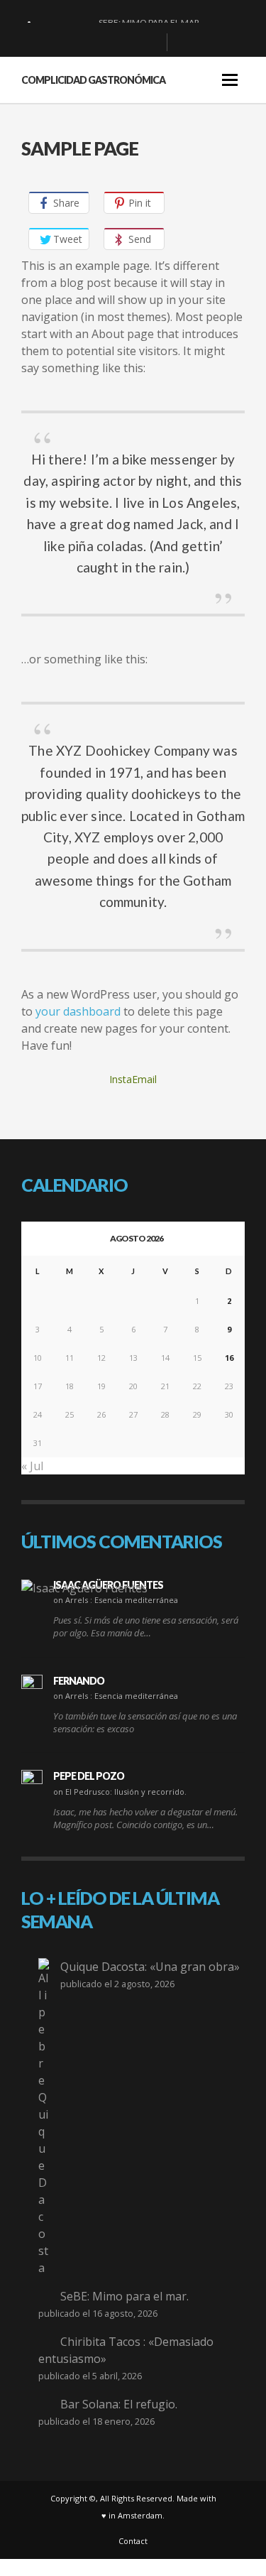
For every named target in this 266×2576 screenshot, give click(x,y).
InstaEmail (133, 1079)
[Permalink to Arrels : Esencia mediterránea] (84, 1588)
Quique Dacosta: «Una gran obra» (150, 1967)
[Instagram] (128, 43)
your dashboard (78, 1011)
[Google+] (105, 43)
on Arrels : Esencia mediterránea (116, 1600)
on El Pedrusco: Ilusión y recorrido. (120, 1792)
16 (229, 1358)
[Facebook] (82, 43)
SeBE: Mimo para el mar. (124, 2296)
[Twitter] (150, 43)
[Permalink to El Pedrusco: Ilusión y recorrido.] (32, 1781)
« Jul (32, 1466)
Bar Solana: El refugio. (119, 2404)
